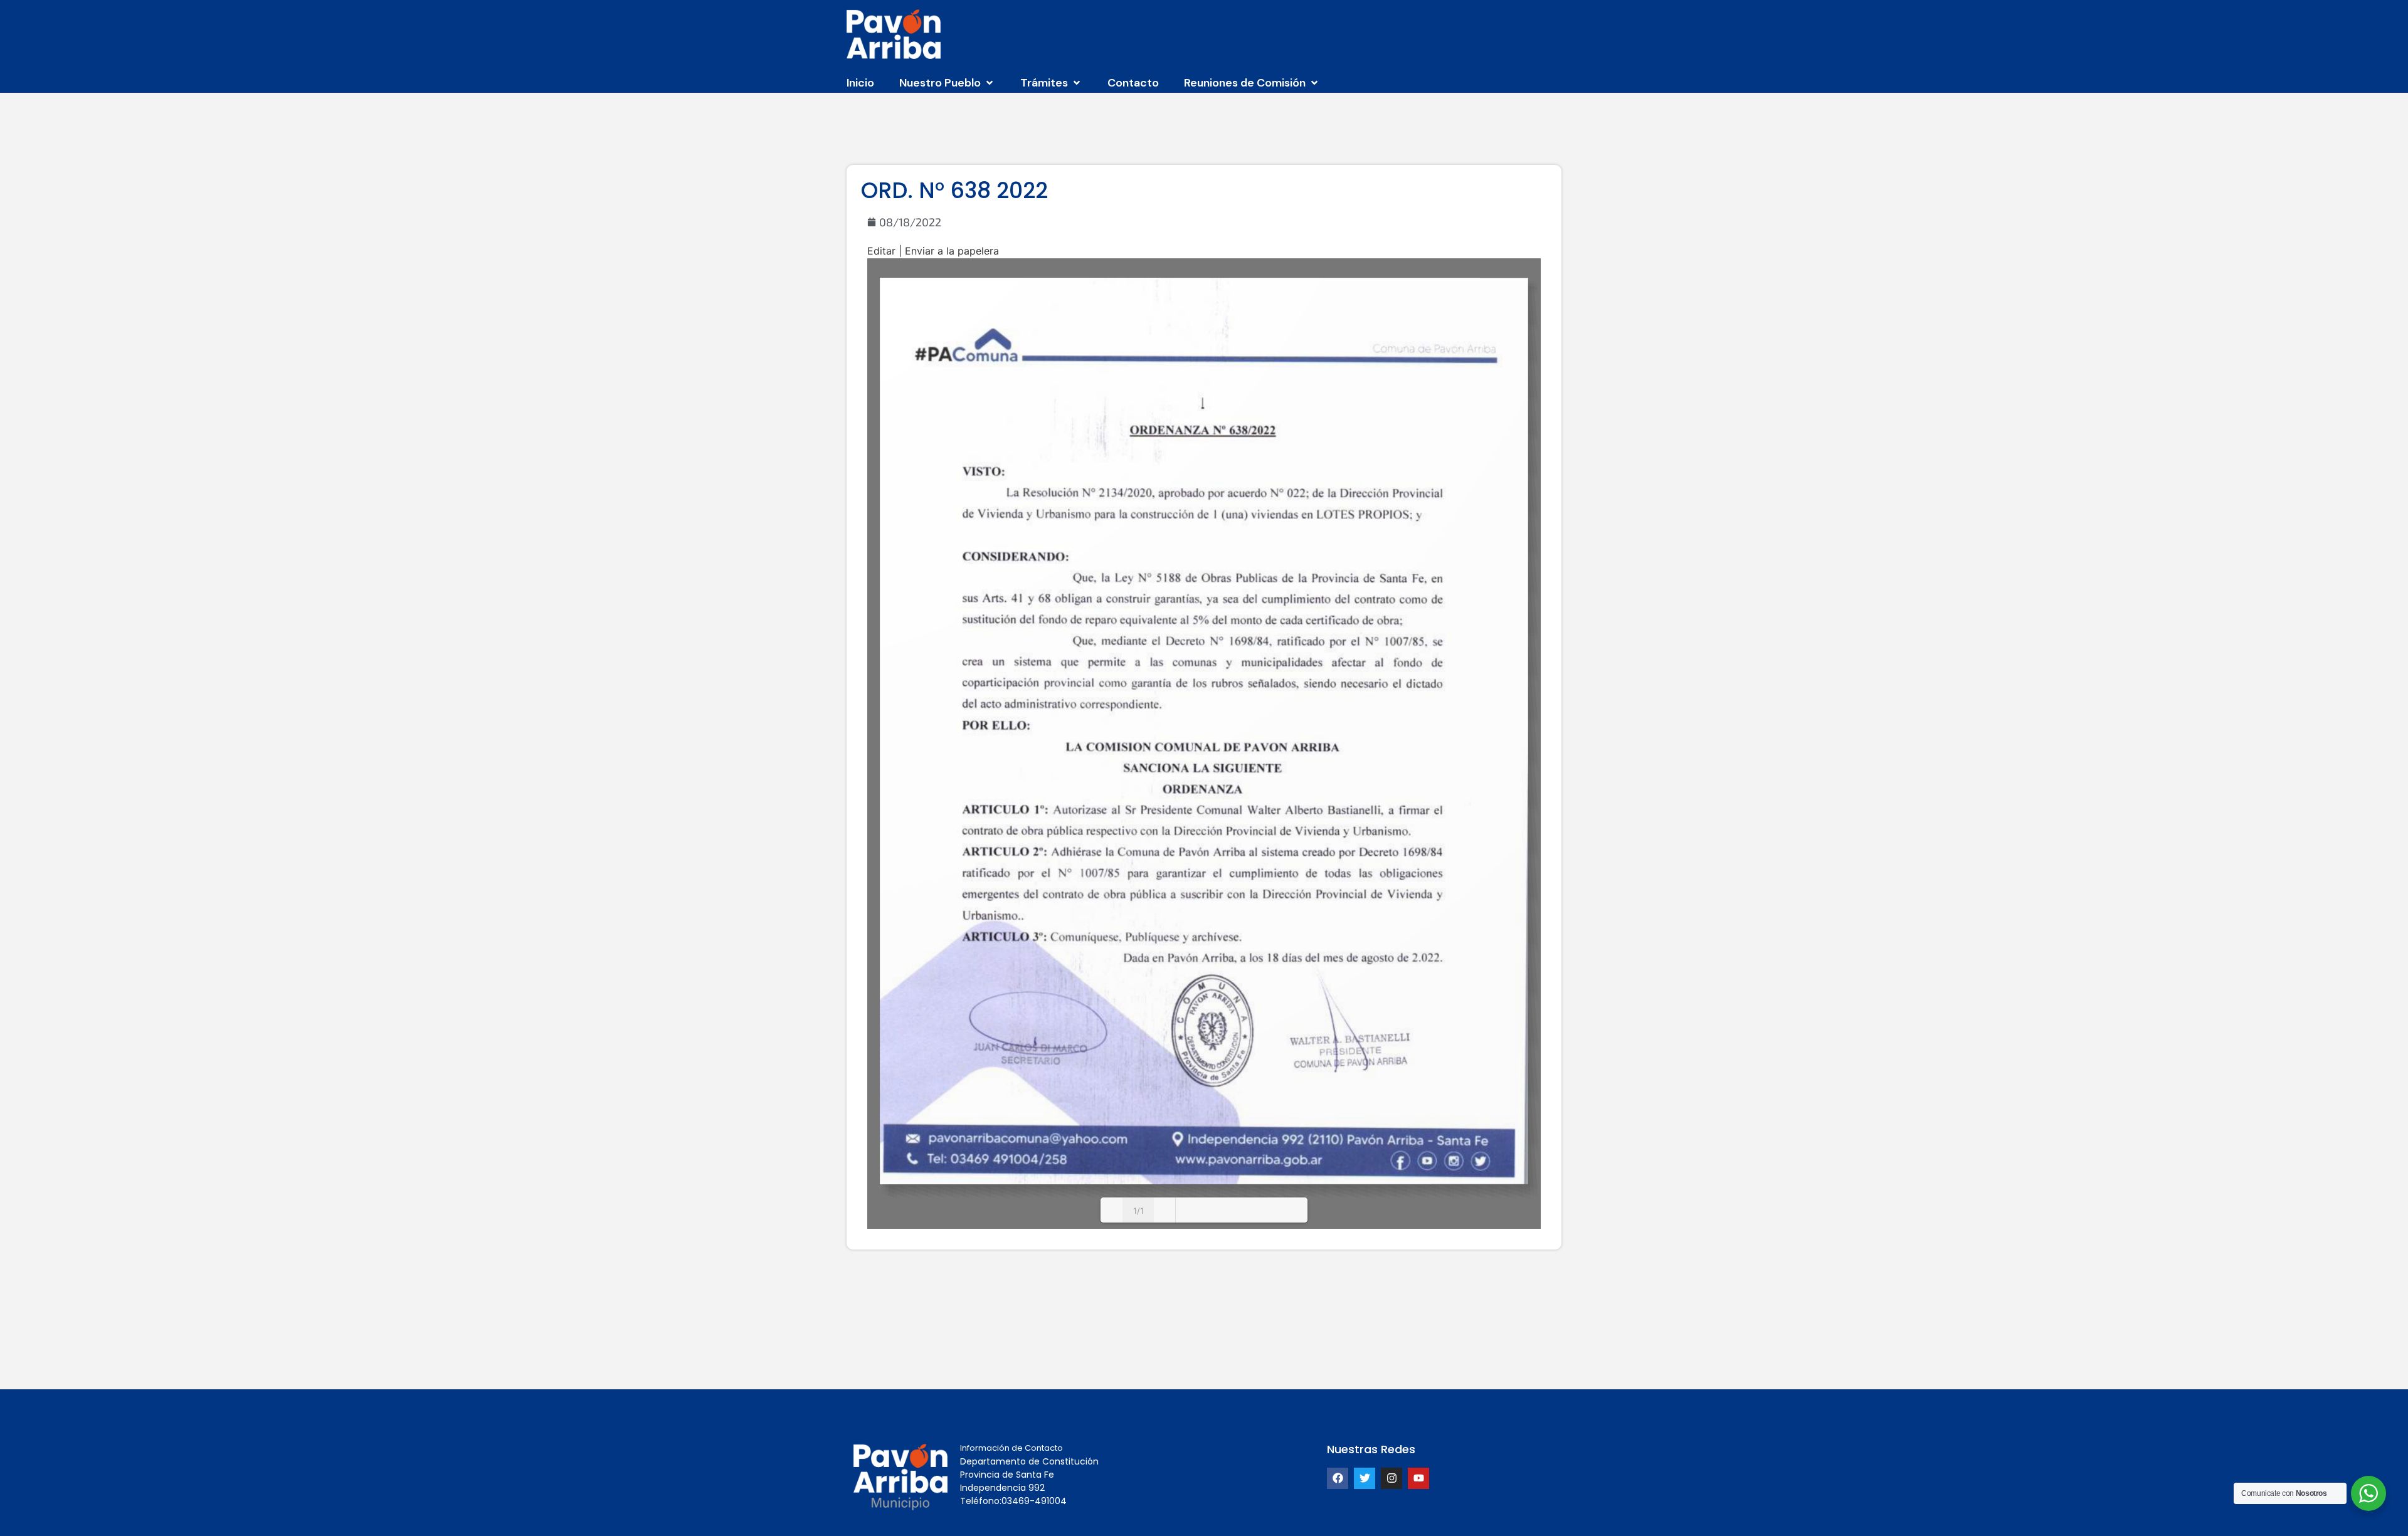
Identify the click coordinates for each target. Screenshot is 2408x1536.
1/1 (1138, 1211)
